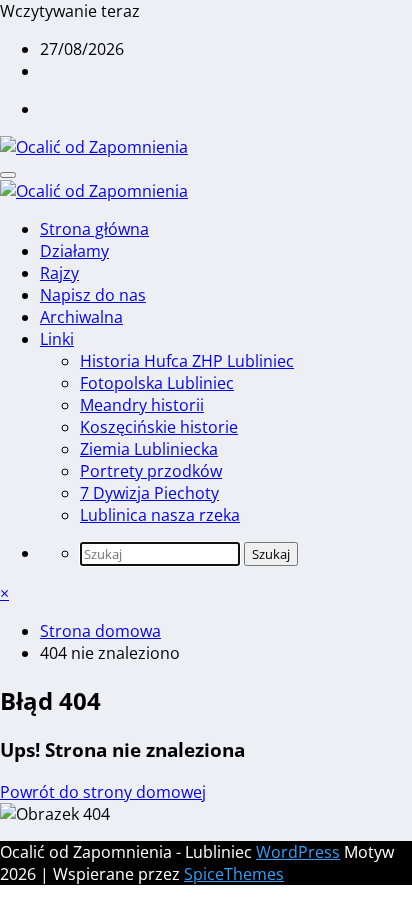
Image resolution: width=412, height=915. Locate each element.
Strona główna (94, 229)
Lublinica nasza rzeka (160, 515)
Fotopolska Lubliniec (157, 383)
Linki (57, 339)
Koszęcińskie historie (159, 427)
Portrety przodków (151, 471)
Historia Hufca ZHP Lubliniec (187, 361)
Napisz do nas (93, 295)
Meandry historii (142, 405)
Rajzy (59, 273)
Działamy (74, 251)
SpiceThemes (234, 874)
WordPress (298, 852)
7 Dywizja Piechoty (149, 493)
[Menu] (8, 175)
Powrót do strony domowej (103, 792)
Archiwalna (81, 317)
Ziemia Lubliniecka (149, 449)
